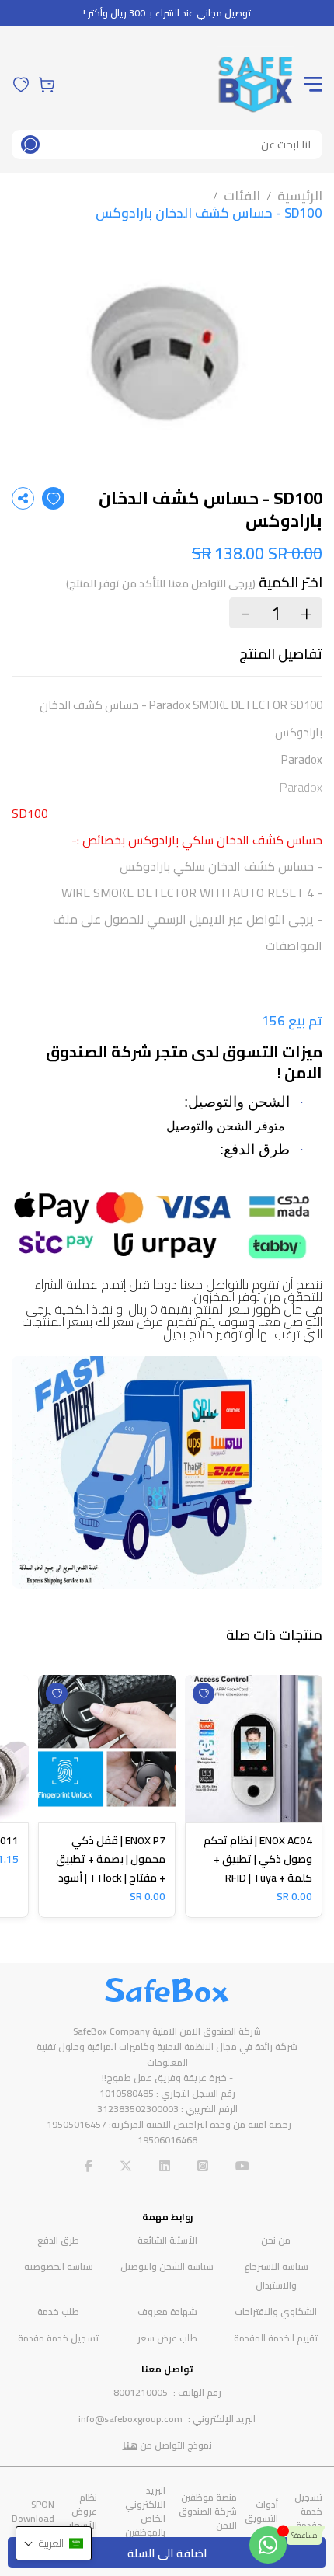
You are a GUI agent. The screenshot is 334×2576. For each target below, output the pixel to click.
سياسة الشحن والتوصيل (167, 2266)
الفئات (242, 196)
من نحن (276, 2240)
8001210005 (141, 2392)
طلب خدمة (58, 2311)
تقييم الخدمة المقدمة (276, 2338)
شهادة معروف (167, 2311)
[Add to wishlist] (53, 498)
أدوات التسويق (261, 2511)
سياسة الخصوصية (59, 2266)
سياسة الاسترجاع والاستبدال (276, 2276)
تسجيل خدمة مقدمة (58, 2338)
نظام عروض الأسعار (83, 2511)
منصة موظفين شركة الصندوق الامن (208, 2511)
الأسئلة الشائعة (167, 2240)
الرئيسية (300, 196)
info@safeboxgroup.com (130, 2419)
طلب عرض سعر (167, 2338)
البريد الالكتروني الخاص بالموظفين (145, 2511)
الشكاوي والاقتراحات (276, 2311)
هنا (130, 2445)
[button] (54, 2543)
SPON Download (33, 2511)
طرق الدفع (58, 2240)
